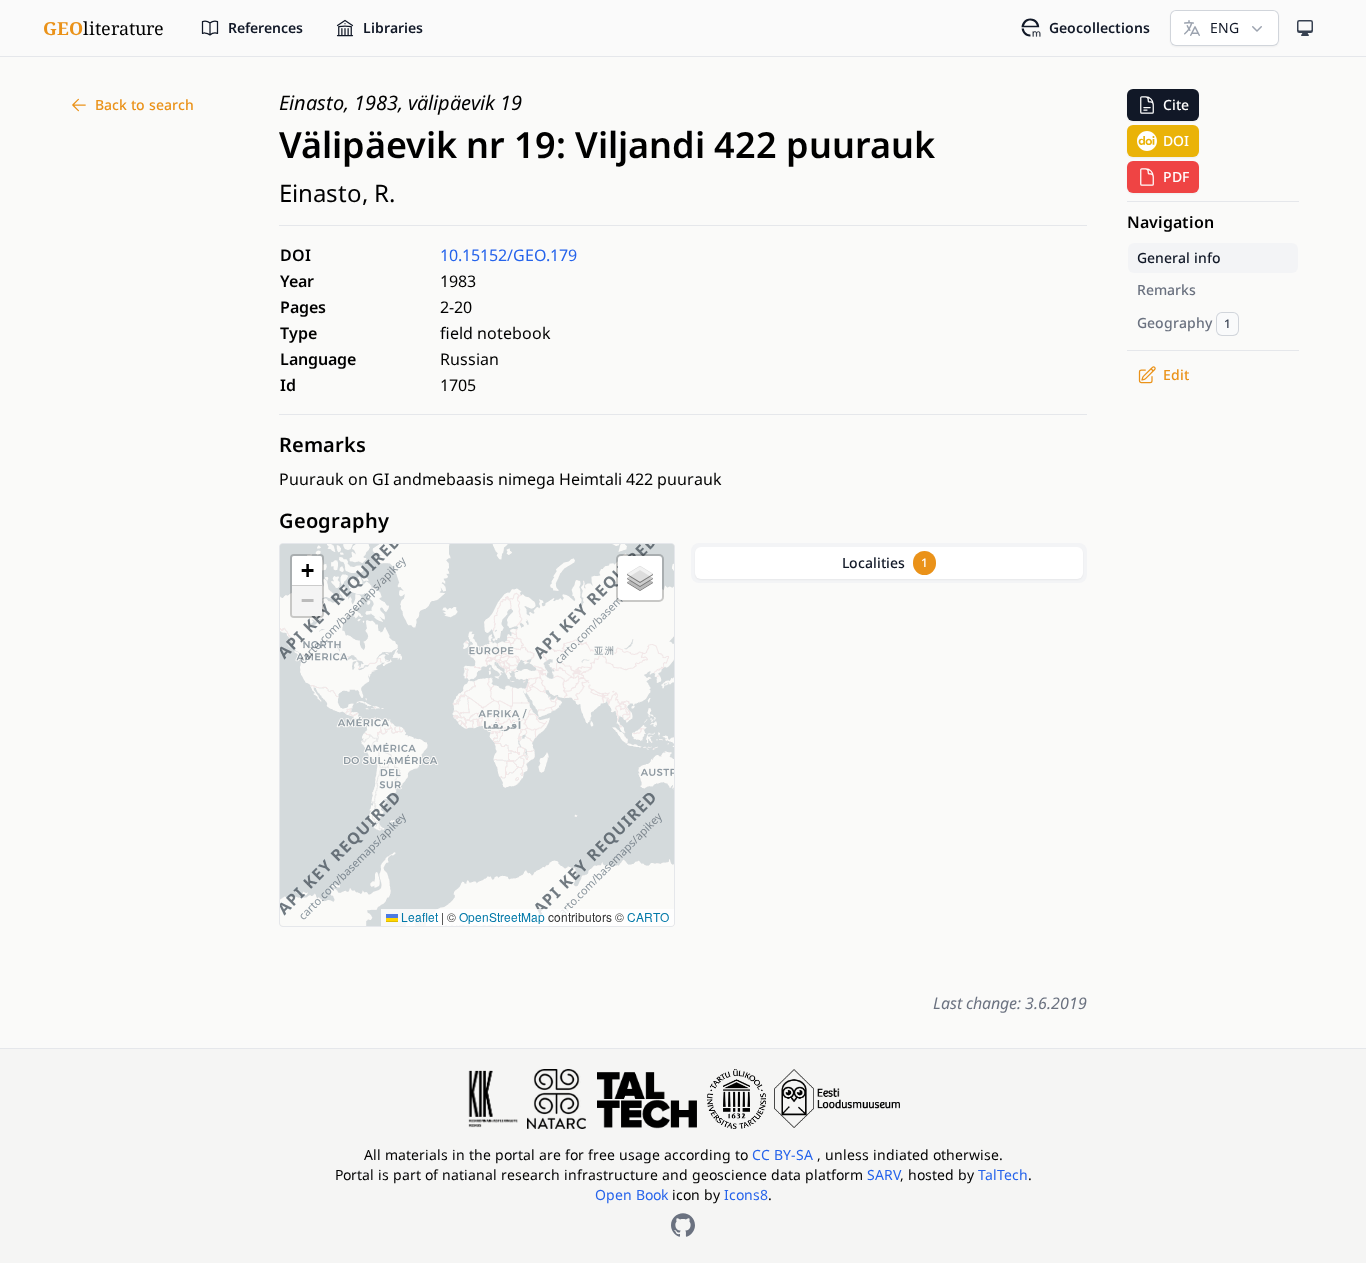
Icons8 (746, 1194)
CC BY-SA (784, 1154)
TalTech (1003, 1174)
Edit (1176, 374)
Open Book (631, 1194)
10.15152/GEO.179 (508, 255)
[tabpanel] (889, 783)
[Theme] (1305, 28)
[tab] (889, 563)
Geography (334, 520)
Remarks (322, 444)
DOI (1176, 140)
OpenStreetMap (502, 916)
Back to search (144, 104)
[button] (307, 571)
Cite (1176, 104)
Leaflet (418, 916)
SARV (883, 1174)
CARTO (648, 916)
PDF (1176, 176)
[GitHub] (683, 1225)
